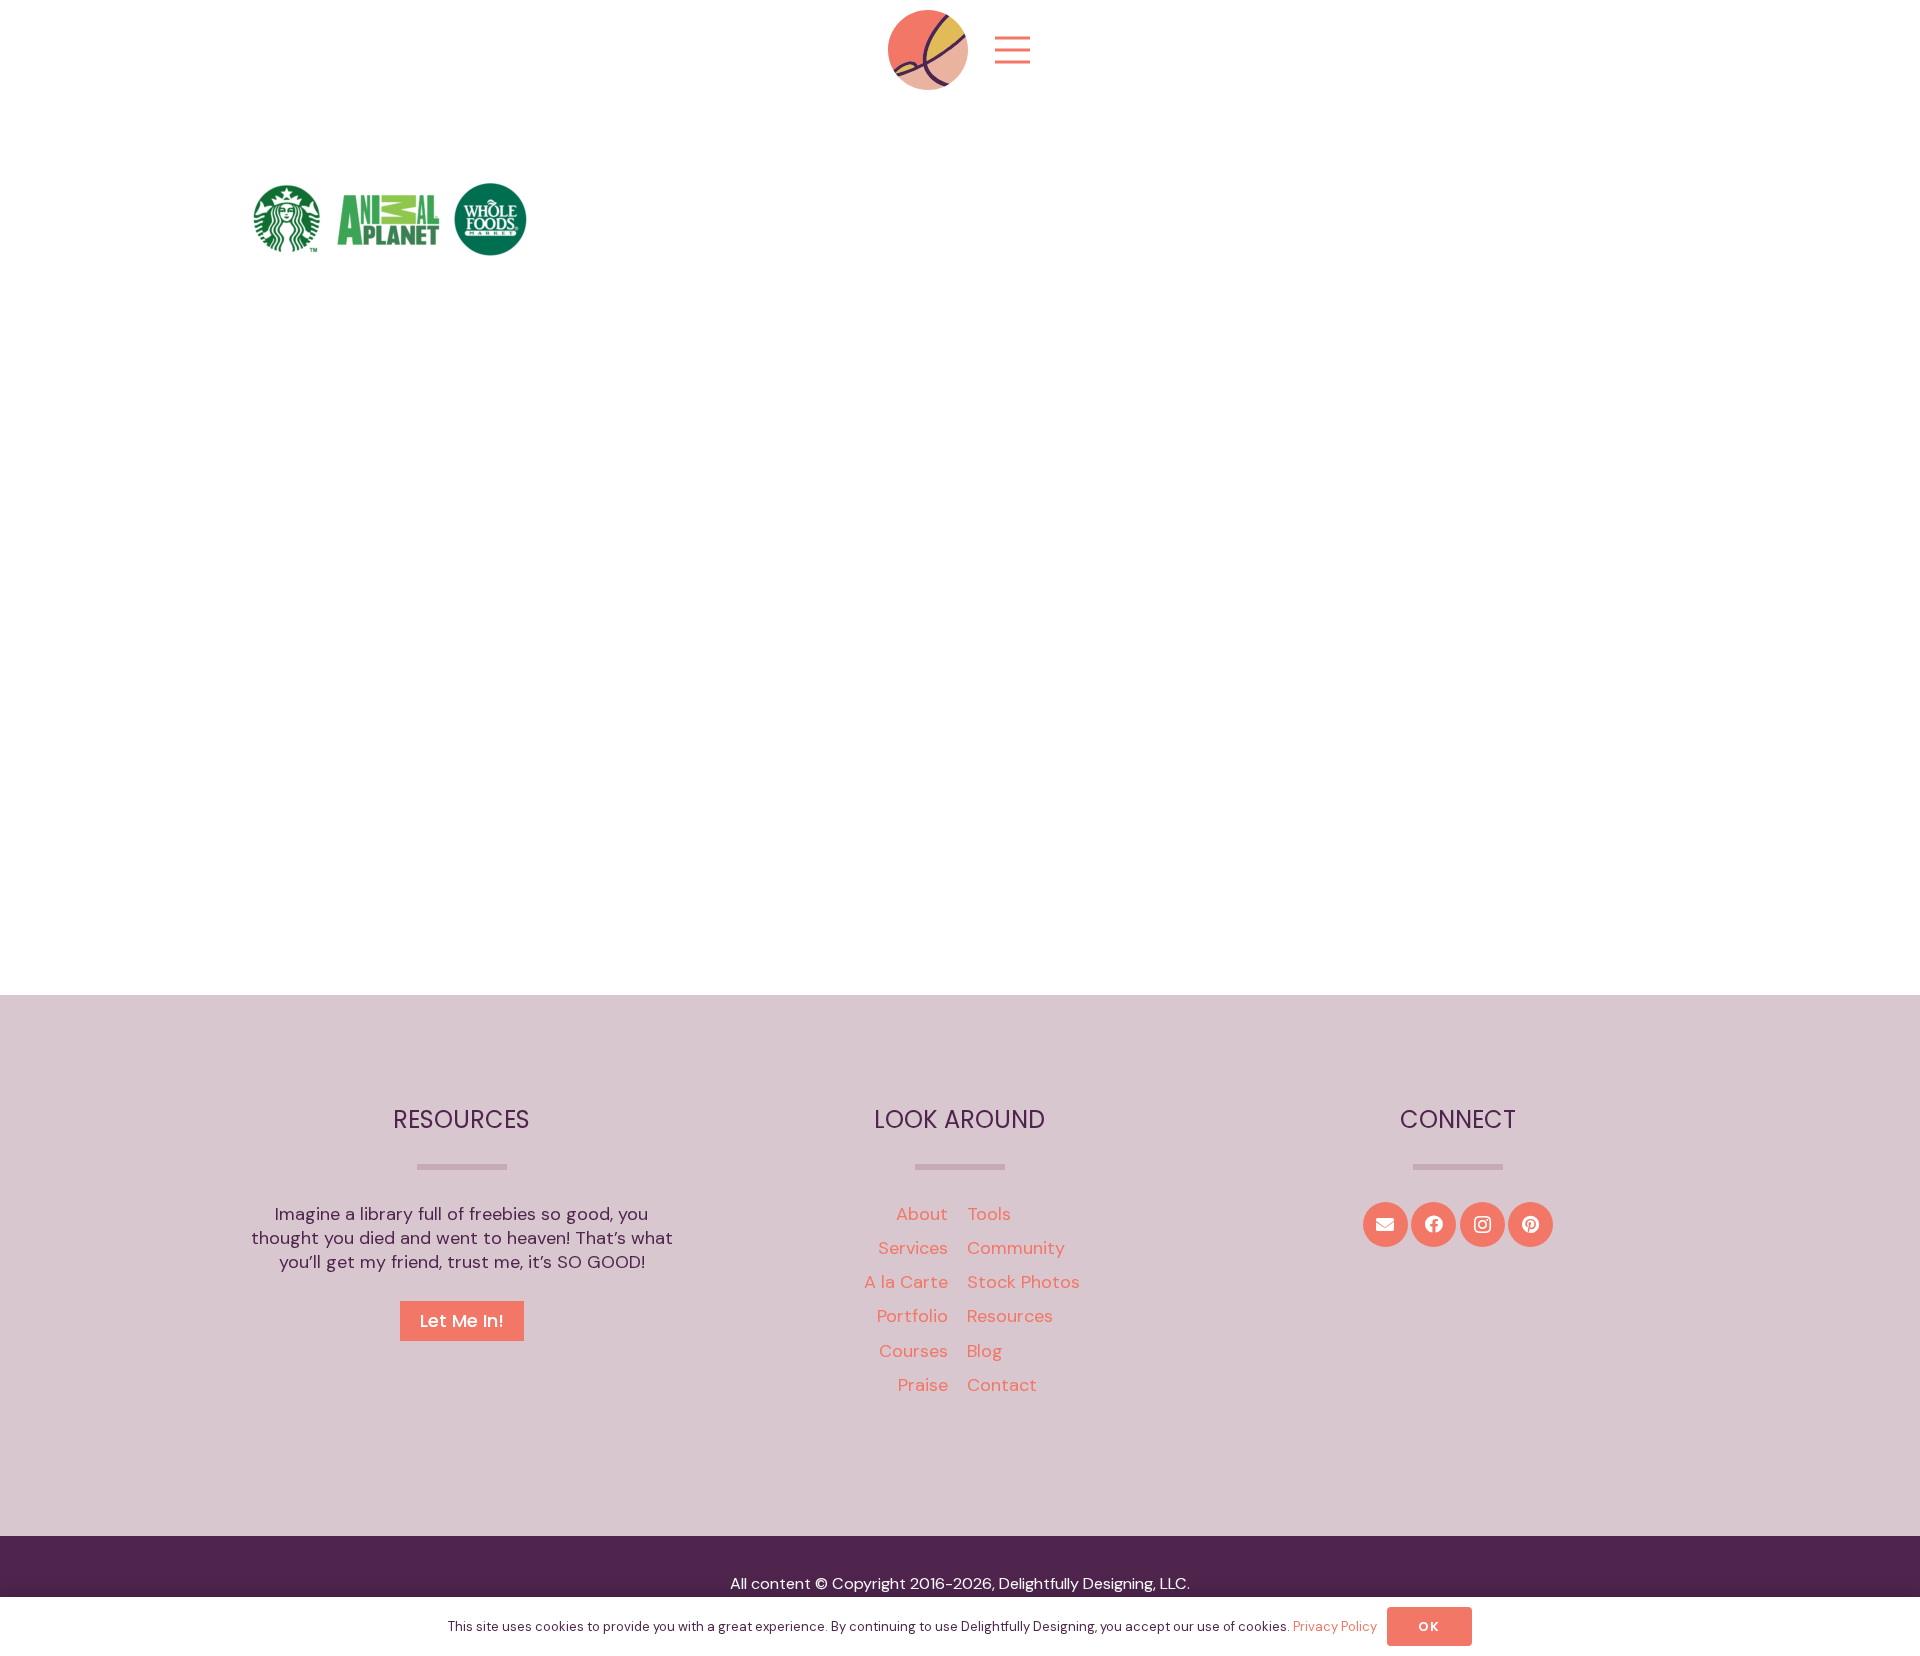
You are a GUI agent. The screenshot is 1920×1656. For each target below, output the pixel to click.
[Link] (928, 50)
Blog (985, 1351)
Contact (1002, 1385)
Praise (923, 1385)
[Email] (1385, 1224)
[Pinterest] (1530, 1224)
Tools (989, 1214)
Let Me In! (462, 1320)
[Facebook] (1433, 1224)
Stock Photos (1023, 1282)
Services (913, 1248)
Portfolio (912, 1316)
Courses (913, 1351)
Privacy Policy (1335, 1626)
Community (1016, 1248)
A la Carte (906, 1282)
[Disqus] (960, 667)
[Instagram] (1482, 1224)
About (922, 1214)
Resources (1010, 1316)
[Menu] (1013, 50)
